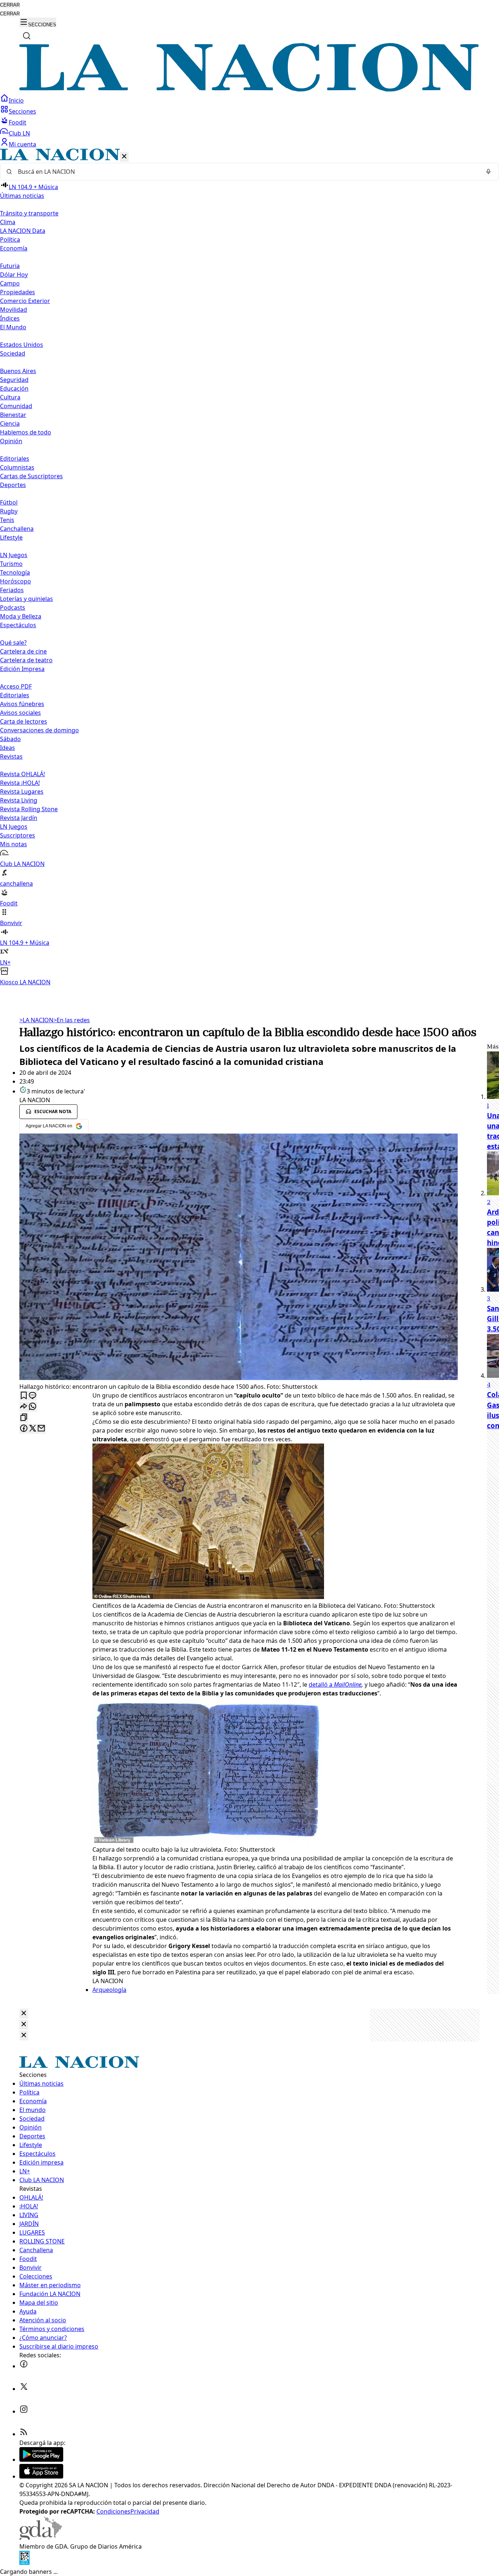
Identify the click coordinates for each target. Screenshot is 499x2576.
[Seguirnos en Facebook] (24, 2366)
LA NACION (36, 1020)
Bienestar (13, 415)
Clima (8, 222)
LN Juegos (14, 555)
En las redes (72, 1020)
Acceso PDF (16, 686)
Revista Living (19, 800)
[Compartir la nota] (24, 1407)
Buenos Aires (18, 371)
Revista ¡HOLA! (20, 783)
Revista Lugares (22, 791)
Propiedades (18, 292)
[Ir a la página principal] (249, 89)
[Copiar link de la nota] (24, 1418)
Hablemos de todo (26, 432)
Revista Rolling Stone (29, 809)
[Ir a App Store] (41, 2476)
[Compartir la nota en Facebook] (24, 1429)
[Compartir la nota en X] (33, 1429)
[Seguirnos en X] (24, 2389)
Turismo (11, 564)
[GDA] (41, 2538)
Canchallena (17, 529)
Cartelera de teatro (26, 660)
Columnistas (17, 467)
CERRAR (10, 5)
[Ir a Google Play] (41, 2460)
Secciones (22, 111)
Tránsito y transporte (29, 213)
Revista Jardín (19, 818)
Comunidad (16, 406)
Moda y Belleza (21, 616)
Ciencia (10, 423)
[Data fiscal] (24, 2563)
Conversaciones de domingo (39, 730)
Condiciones (113, 2511)
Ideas (7, 748)
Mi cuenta (22, 144)
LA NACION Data (23, 231)
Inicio (16, 100)
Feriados (12, 590)
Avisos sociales (20, 713)
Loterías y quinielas (26, 599)
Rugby (9, 511)
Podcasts (13, 607)
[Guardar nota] (24, 1396)
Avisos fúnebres (22, 704)
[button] (249, 568)
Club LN (19, 133)
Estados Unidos (22, 345)
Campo (10, 283)
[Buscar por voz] (488, 172)
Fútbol (9, 502)
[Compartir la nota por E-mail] (41, 1429)
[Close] (24, 2014)
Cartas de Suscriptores (31, 476)
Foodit (18, 122)
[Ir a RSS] (24, 2434)
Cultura (10, 397)
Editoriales (15, 459)
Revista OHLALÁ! (22, 774)
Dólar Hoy (14, 275)
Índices (10, 318)
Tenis (7, 520)
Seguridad (14, 380)
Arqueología (109, 1990)
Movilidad (14, 310)
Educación (14, 388)
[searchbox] (247, 172)
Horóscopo (16, 581)
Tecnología (15, 572)
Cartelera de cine (23, 651)
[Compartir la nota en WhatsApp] (33, 1407)
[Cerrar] (124, 157)
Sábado (10, 739)
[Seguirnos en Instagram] (24, 2411)
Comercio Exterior (25, 301)
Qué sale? (13, 643)
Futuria (10, 266)
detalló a (335, 1684)
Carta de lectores (24, 721)
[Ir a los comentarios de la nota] (33, 1396)
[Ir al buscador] (27, 36)
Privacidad (145, 2511)
